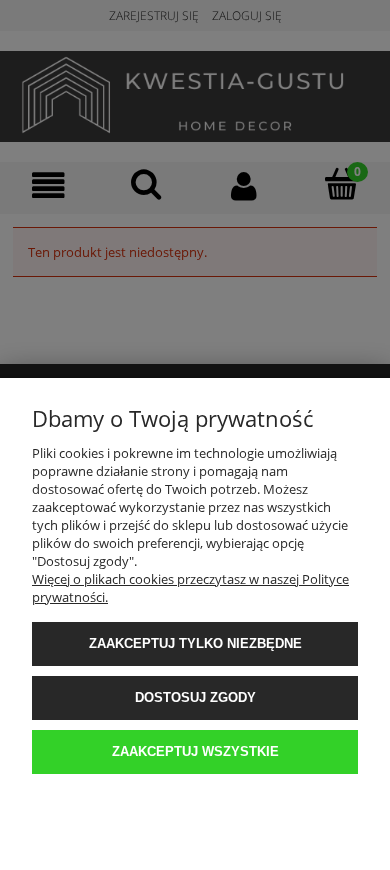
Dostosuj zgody (195, 697)
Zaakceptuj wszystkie (195, 751)
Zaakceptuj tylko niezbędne (195, 643)
